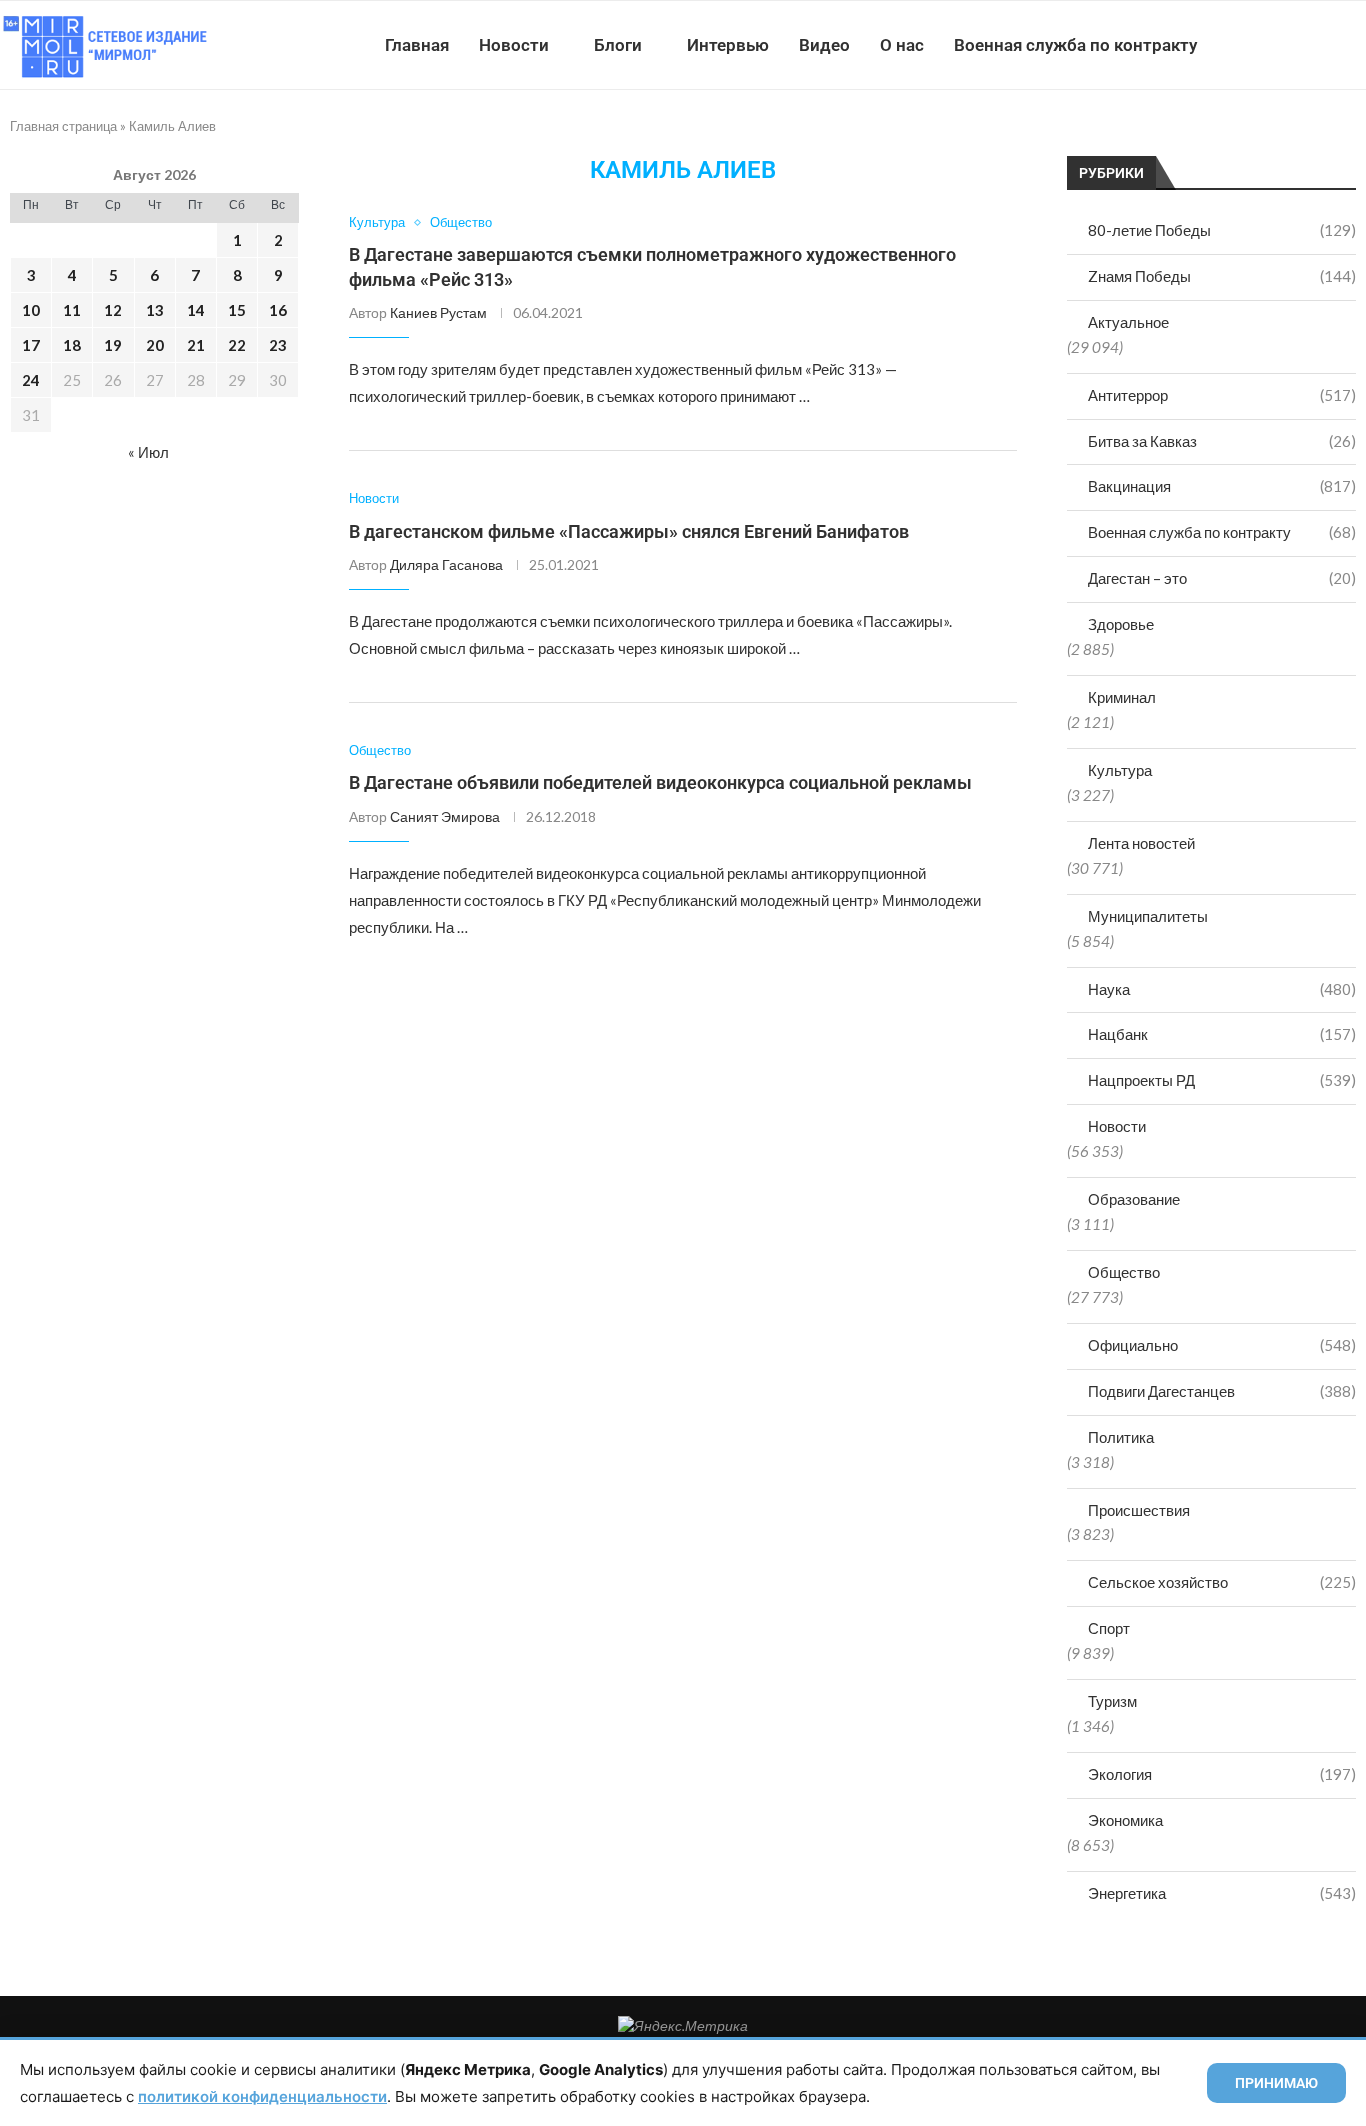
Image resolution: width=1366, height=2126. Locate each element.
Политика (1121, 1437)
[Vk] (1283, 45)
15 (237, 310)
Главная (417, 45)
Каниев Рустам (438, 312)
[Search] (1356, 45)
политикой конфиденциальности (262, 2096)
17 (31, 345)
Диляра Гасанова (446, 564)
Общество (1124, 1272)
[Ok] (1325, 45)
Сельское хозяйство (1222, 1582)
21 (196, 345)
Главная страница (63, 126)
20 (155, 345)
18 (72, 345)
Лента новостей (1141, 843)
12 (113, 310)
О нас (902, 45)
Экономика (1125, 1820)
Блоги (618, 45)
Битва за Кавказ (1222, 441)
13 (155, 310)
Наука (1222, 989)
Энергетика (1222, 1893)
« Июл (148, 452)
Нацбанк (1222, 1034)
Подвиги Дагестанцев (1222, 1391)
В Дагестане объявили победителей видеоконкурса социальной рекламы (660, 782)
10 (31, 310)
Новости (514, 45)
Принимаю (1276, 2083)
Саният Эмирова (445, 816)
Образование (1134, 1199)
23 (278, 345)
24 (31, 380)
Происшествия (1139, 1510)
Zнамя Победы (1222, 276)
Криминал (1122, 697)
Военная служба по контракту (1075, 45)
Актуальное (1128, 322)
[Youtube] (1262, 45)
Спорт (1109, 1628)
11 (72, 310)
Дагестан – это (1222, 578)
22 (237, 345)
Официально (1222, 1345)
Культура (1120, 770)
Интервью (728, 45)
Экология (1222, 1774)
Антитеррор (1222, 395)
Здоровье (1121, 624)
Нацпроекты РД (1222, 1080)
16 (278, 310)
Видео (824, 45)
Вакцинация (1222, 486)
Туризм (1112, 1701)
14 (196, 310)
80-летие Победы (1222, 230)
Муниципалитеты (1148, 916)
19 (113, 345)
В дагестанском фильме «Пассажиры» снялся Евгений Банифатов (629, 531)
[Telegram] (1304, 45)
